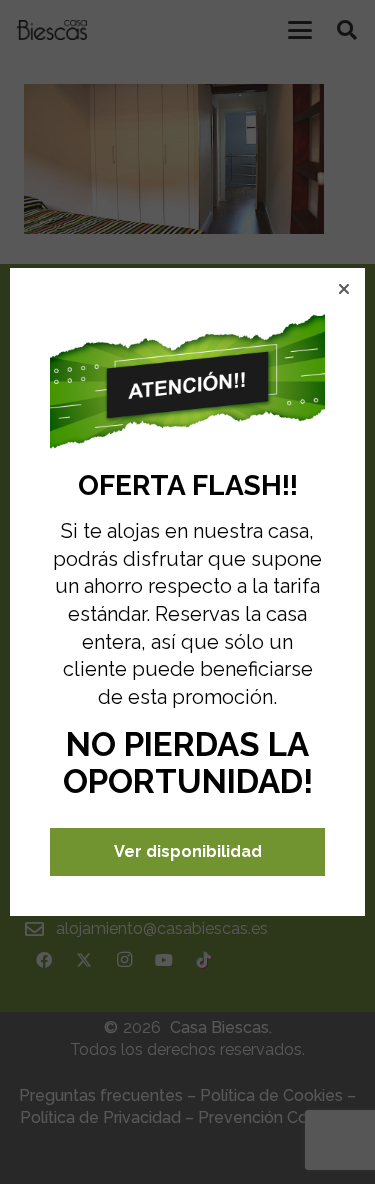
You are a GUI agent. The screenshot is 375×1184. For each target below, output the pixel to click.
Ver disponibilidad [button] (188, 851)
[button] (344, 289)
